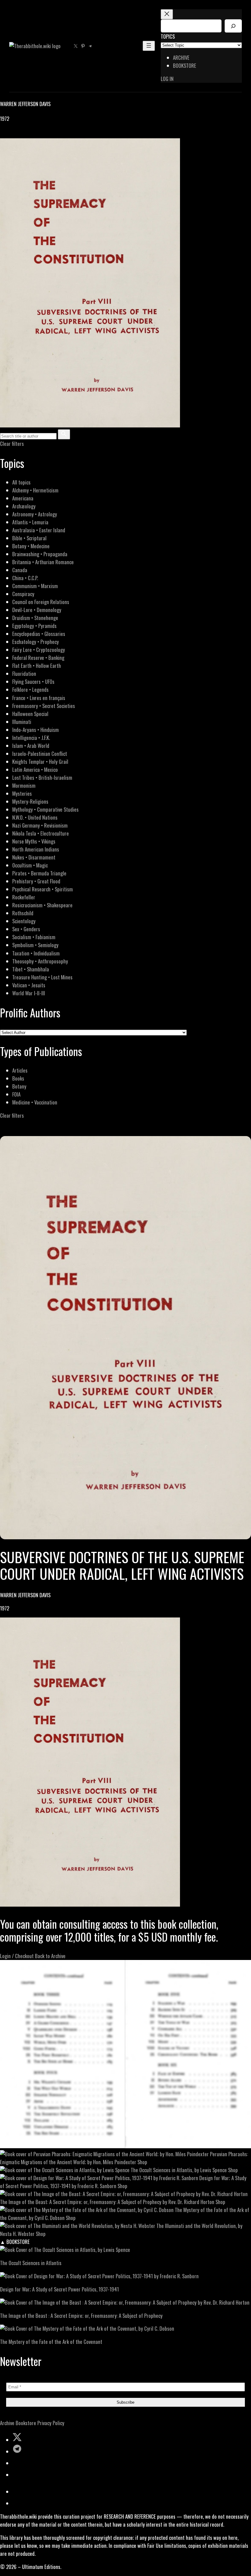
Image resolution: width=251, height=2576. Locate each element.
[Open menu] (149, 46)
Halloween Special (30, 714)
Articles (20, 1070)
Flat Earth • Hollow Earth (37, 666)
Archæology (24, 506)
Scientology (24, 921)
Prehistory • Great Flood (36, 881)
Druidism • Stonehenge (35, 618)
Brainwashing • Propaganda (40, 554)
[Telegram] (25, 134)
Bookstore (26, 2423)
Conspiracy (23, 594)
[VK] (18, 134)
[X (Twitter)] (11, 134)
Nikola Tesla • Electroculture (41, 833)
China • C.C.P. (25, 578)
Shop (142, 2162)
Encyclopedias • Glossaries (39, 634)
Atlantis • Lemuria (30, 522)
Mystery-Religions (30, 801)
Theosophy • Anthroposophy (40, 961)
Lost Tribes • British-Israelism (42, 777)
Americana (23, 498)
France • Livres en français (39, 698)
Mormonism (24, 785)
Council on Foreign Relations (41, 602)
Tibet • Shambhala (31, 969)
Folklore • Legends (30, 689)
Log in (167, 79)
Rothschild (23, 913)
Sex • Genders (26, 929)
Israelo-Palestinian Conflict (40, 754)
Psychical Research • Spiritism (43, 889)
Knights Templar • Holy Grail (40, 762)
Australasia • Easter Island (39, 530)
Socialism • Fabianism (34, 937)
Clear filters (12, 444)
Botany (19, 1086)
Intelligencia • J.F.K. (31, 738)
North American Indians (36, 849)
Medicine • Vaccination (35, 1102)
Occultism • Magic (30, 865)
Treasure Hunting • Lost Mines (42, 977)
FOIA (16, 1094)
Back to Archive (50, 1956)
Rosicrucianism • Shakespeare (42, 905)
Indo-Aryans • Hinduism (36, 730)
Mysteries (22, 793)
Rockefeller (24, 897)
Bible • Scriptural (29, 538)
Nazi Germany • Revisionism (40, 825)
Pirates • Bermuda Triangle (39, 873)
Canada (20, 570)
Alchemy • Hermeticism (35, 490)
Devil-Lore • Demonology (37, 610)
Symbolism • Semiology (35, 945)
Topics (168, 36)
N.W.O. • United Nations (35, 817)
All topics (21, 482)
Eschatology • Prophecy (36, 642)
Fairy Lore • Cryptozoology (39, 650)
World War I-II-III (29, 993)
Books (18, 1078)
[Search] (233, 26)
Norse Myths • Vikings (34, 841)
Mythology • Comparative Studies (45, 809)
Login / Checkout (17, 1956)
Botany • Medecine (31, 546)
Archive (7, 2423)
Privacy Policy (51, 2423)
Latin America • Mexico (35, 769)
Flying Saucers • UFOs (33, 681)
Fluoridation (24, 674)
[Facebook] (4, 134)
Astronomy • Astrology (35, 514)
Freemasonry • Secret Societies (44, 706)
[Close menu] (167, 14)
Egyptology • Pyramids (34, 626)
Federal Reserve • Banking (38, 658)
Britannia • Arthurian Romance (43, 562)
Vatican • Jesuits (29, 985)
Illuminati (22, 722)
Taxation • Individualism (36, 953)
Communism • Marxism (35, 586)
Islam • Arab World (31, 746)
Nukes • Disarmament (34, 857)
